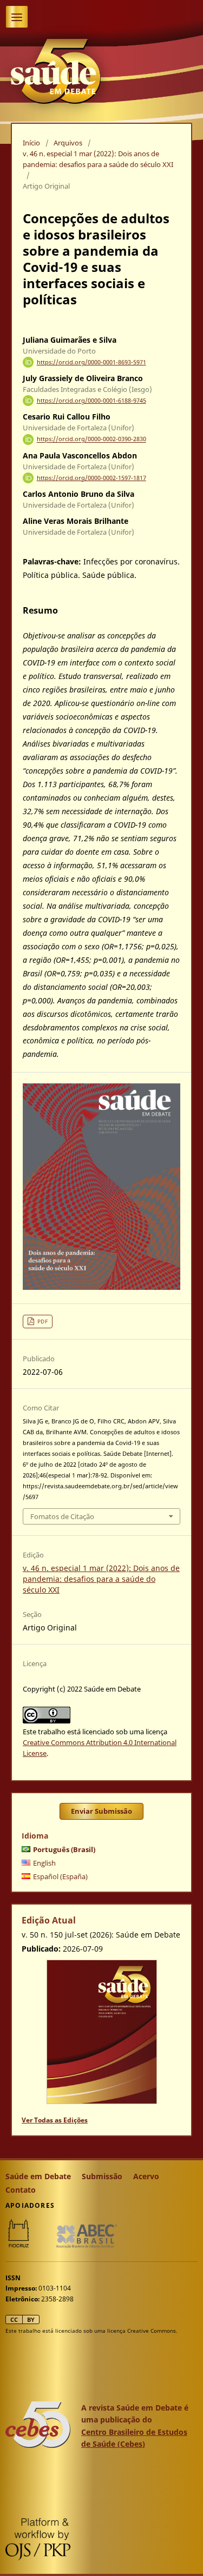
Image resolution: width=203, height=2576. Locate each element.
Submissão (102, 2176)
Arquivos (68, 143)
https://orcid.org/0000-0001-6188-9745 (91, 401)
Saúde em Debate (38, 2176)
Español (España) (60, 1876)
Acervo (146, 2176)
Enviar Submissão (101, 1811)
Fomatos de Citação (62, 1516)
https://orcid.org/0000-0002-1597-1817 (91, 478)
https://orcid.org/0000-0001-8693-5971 (91, 362)
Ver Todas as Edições (55, 2120)
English (44, 1863)
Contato (21, 2190)
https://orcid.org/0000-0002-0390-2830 (91, 440)
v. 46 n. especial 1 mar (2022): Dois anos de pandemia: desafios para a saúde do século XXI (98, 159)
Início (31, 143)
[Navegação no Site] (17, 17)
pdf (43, 1321)
